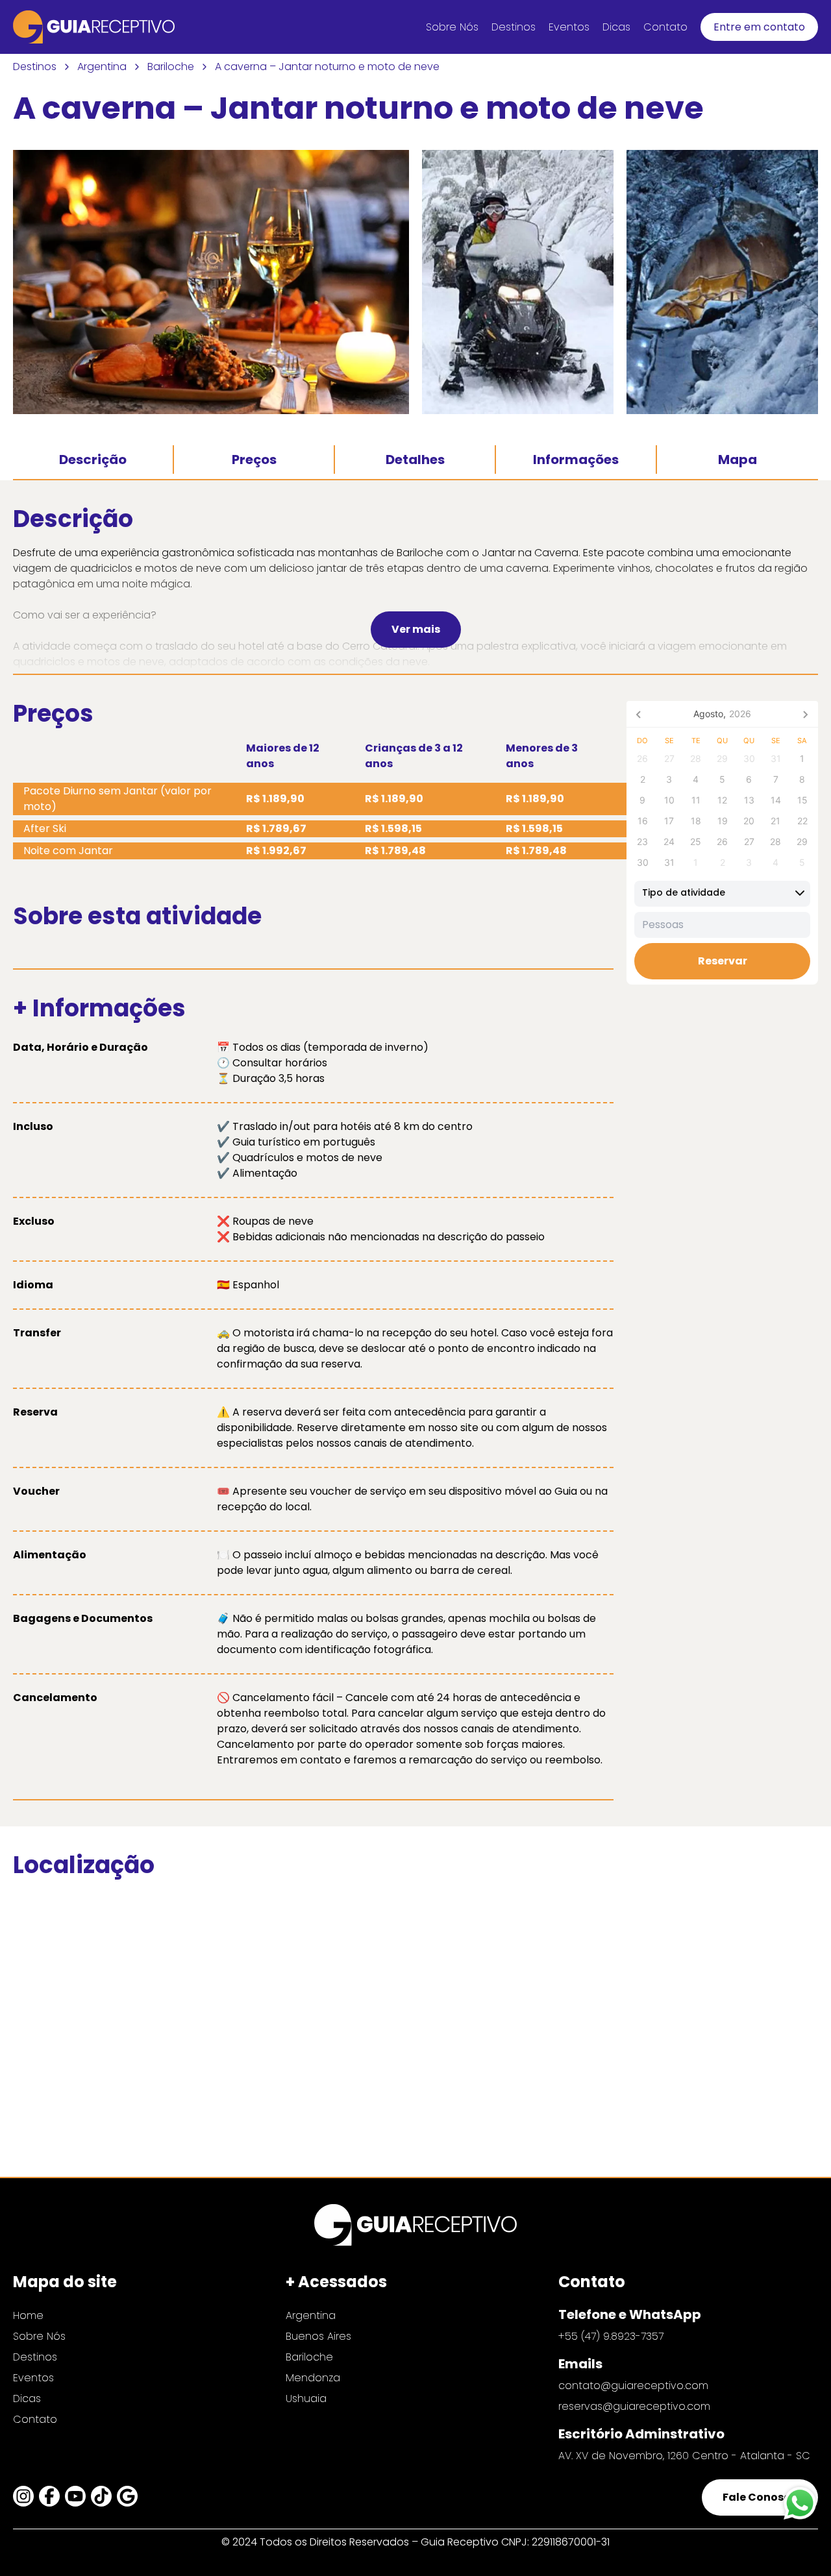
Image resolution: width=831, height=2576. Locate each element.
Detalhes (415, 460)
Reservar (723, 960)
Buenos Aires (318, 2336)
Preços (254, 460)
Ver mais (416, 629)
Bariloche (171, 67)
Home (28, 2315)
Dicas (616, 27)
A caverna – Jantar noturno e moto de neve (327, 67)
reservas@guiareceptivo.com (634, 2406)
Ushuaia (306, 2398)
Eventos (569, 27)
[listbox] (722, 893)
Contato (665, 27)
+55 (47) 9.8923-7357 (611, 2336)
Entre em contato (759, 27)
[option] (722, 893)
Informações (576, 460)
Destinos (514, 27)
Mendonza (313, 2378)
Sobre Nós (452, 27)
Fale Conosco (760, 2497)
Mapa (738, 460)
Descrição (93, 460)
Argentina (102, 67)
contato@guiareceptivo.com (633, 2386)
